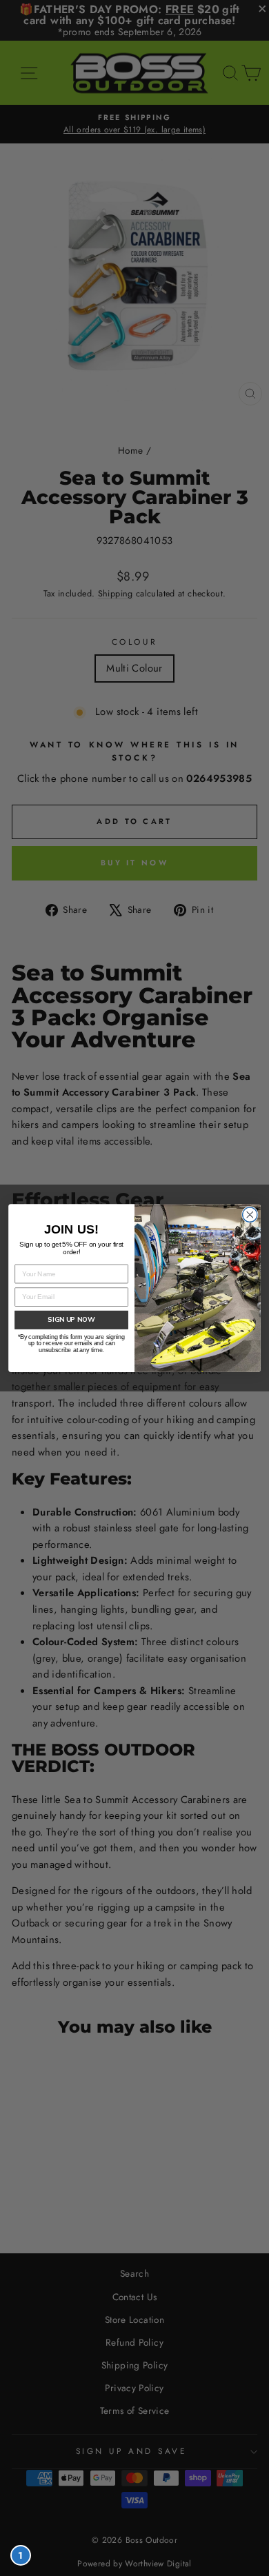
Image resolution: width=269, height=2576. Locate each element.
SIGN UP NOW (71, 1320)
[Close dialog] (250, 1215)
